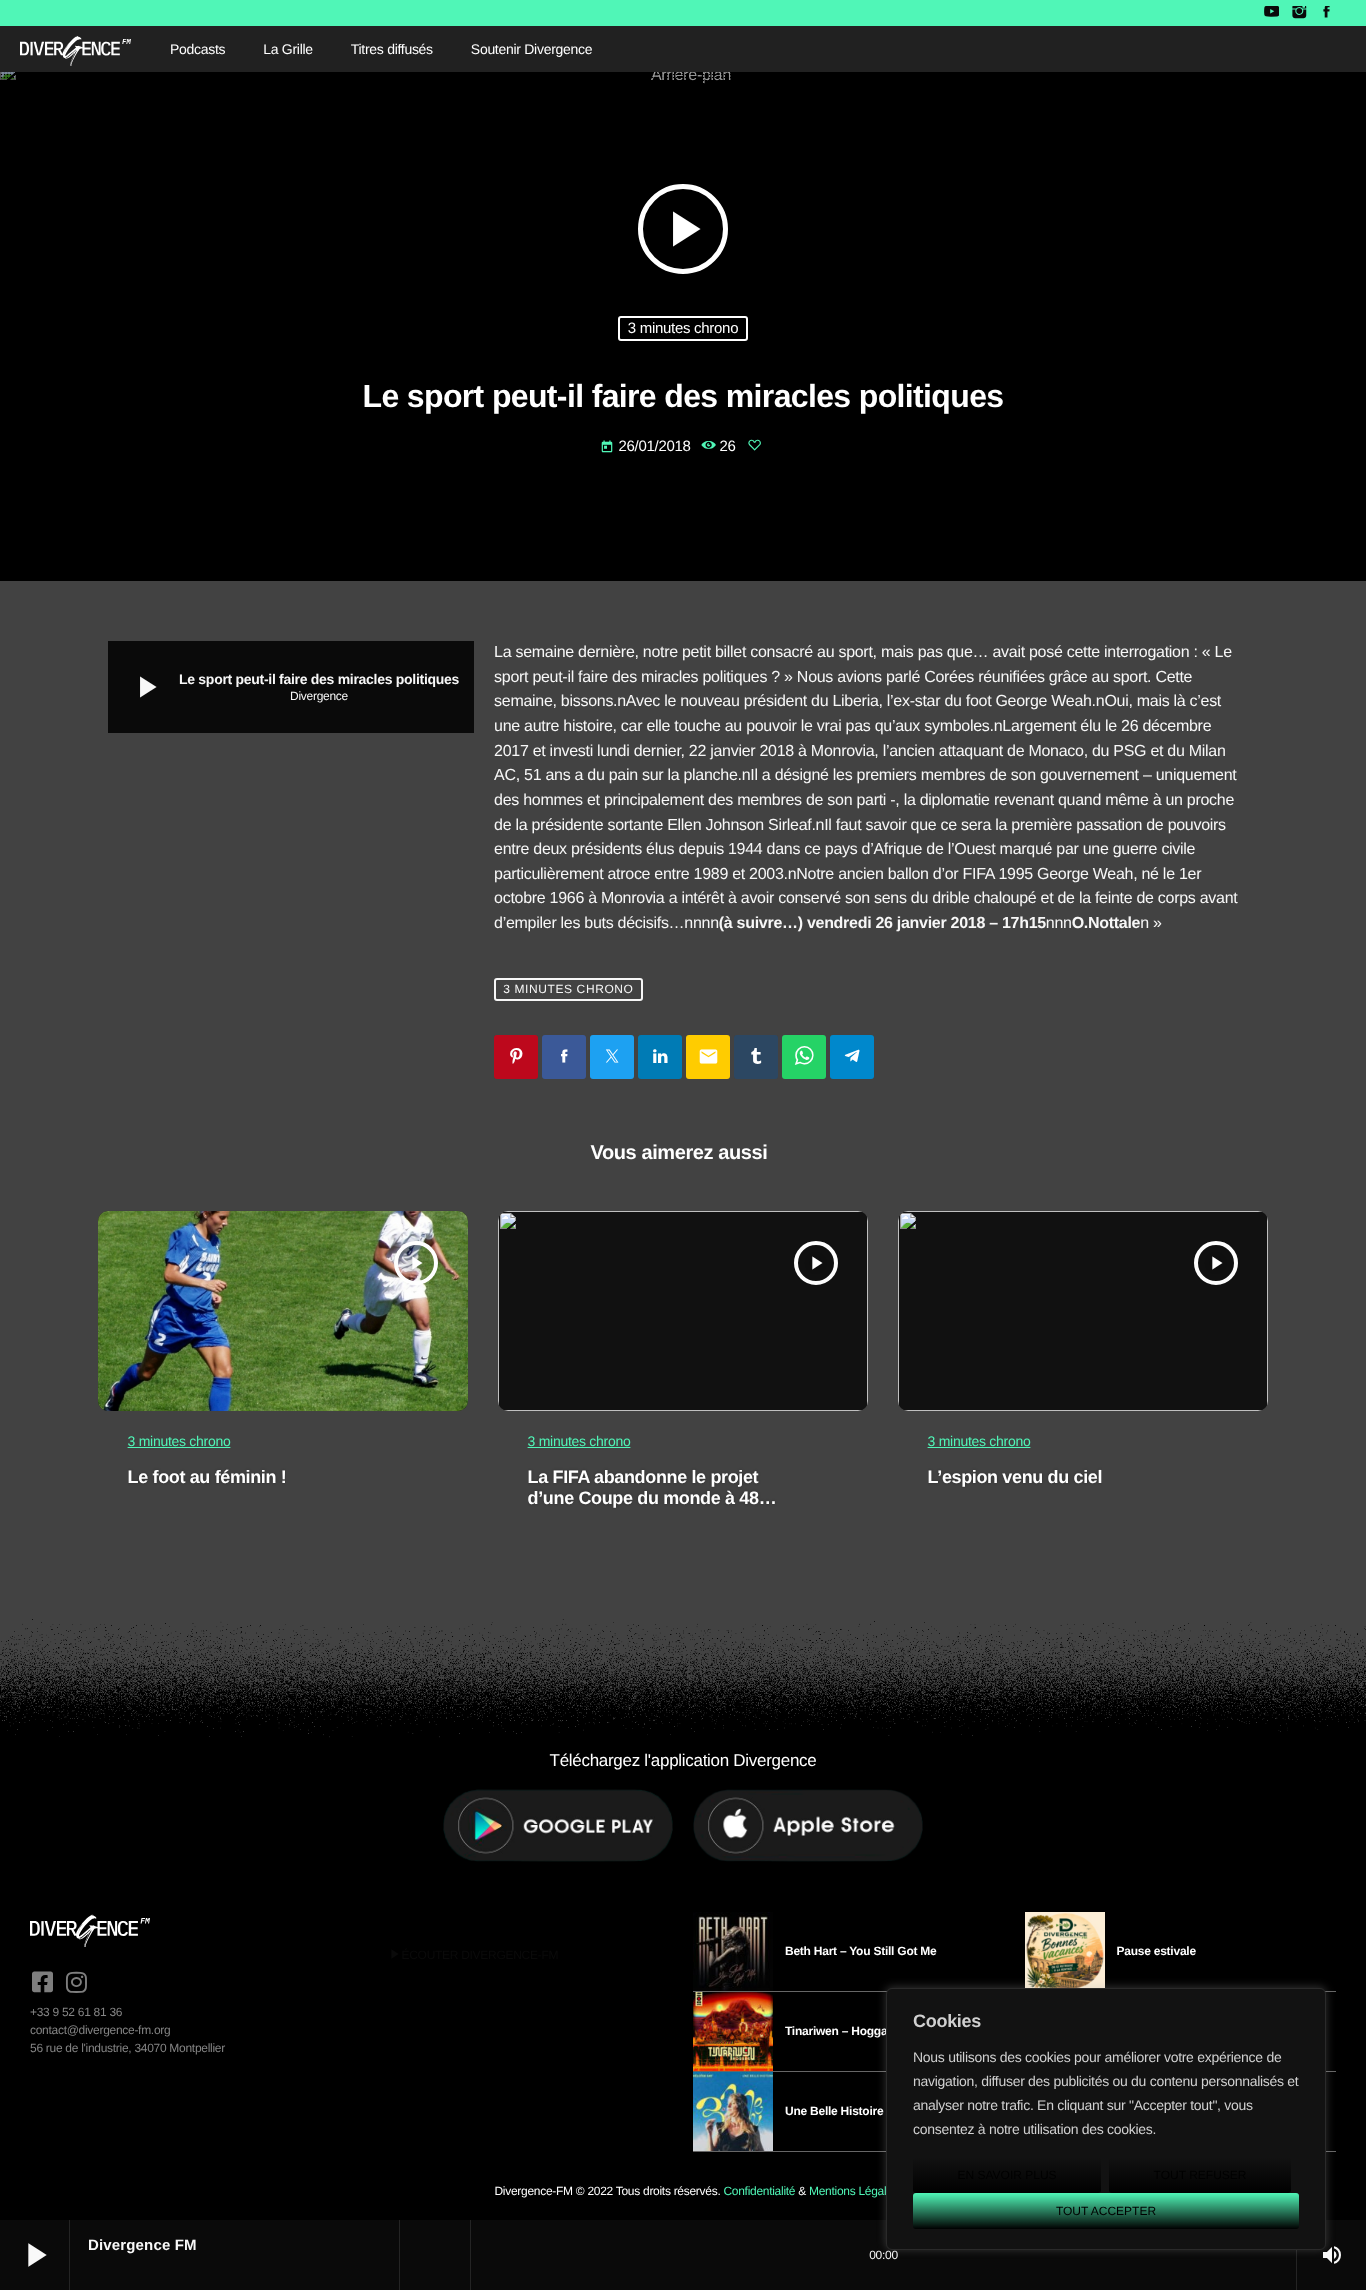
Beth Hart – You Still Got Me (861, 1951)
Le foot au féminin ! (207, 1477)
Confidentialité (759, 2191)
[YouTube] (1271, 13)
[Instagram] (1298, 13)
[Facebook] (1326, 13)
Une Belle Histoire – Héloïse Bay (873, 2111)
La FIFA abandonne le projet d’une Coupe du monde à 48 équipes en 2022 (643, 1498)
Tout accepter (1106, 2211)
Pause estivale (1156, 1951)
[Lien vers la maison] (75, 49)
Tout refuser (1200, 2175)
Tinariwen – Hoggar (838, 2031)
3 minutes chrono (683, 328)
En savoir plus (1006, 2175)
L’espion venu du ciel (1015, 1477)
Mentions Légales (853, 2191)
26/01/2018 (647, 446)
